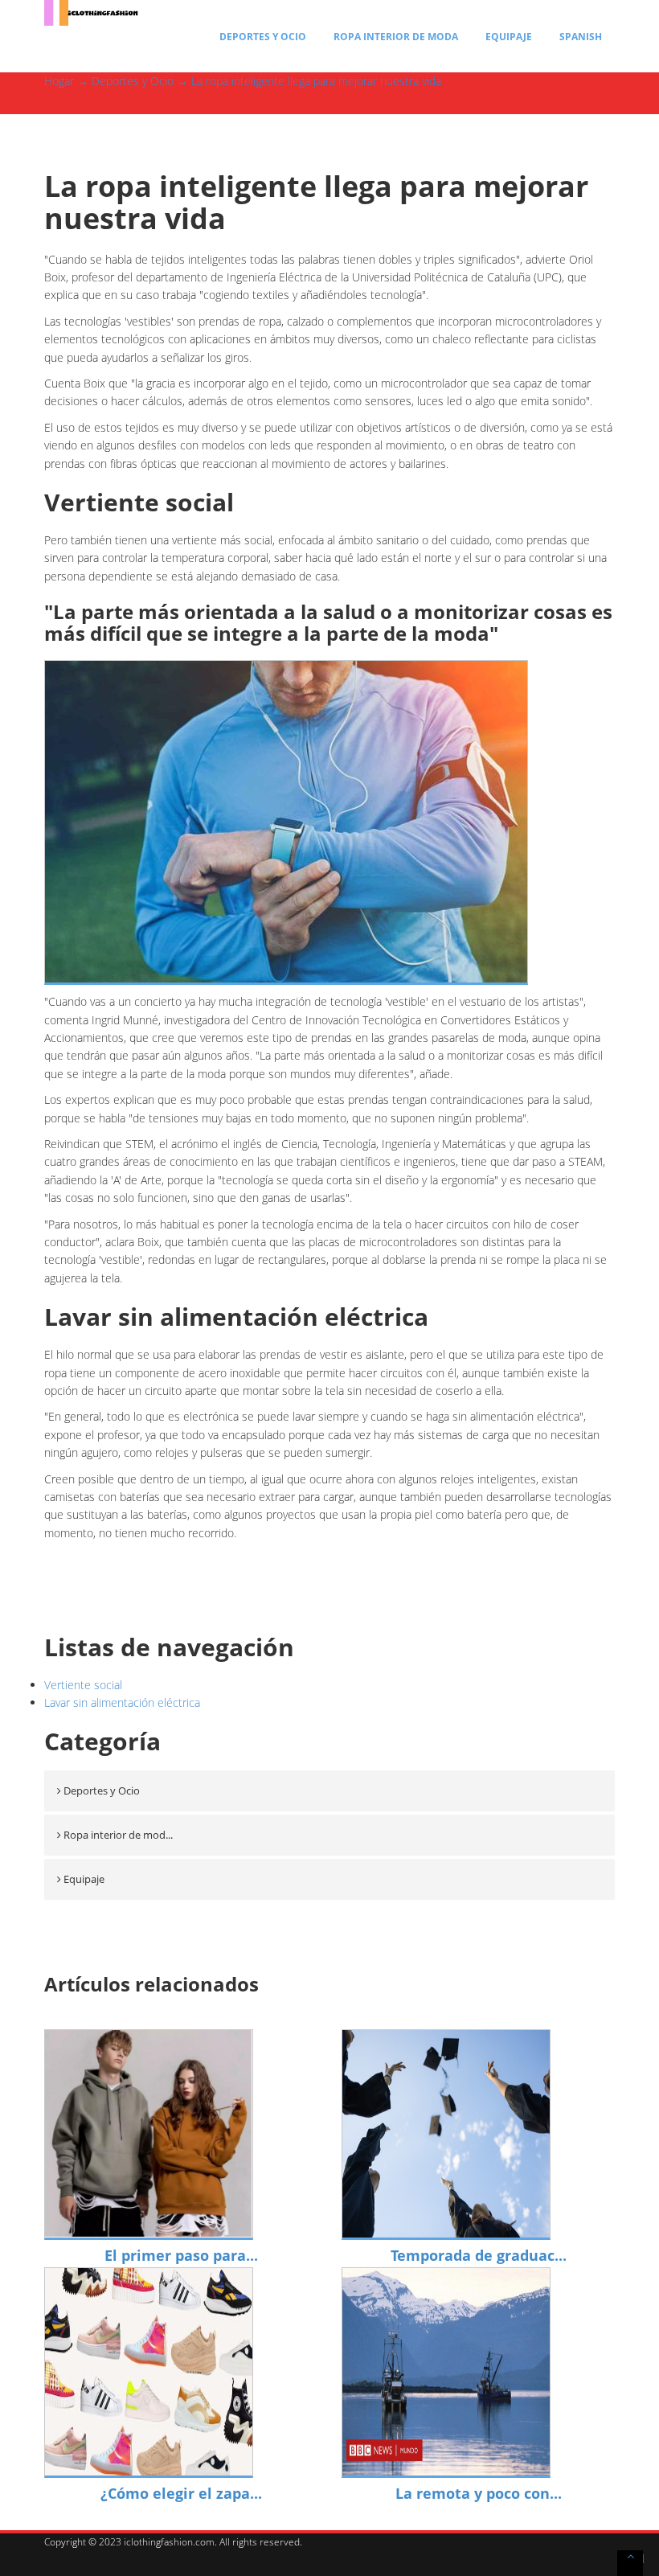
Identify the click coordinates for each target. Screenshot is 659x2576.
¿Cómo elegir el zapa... (181, 2493)
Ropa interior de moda (396, 37)
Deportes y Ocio (263, 37)
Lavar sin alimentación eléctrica (122, 1702)
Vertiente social (83, 1685)
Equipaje (509, 37)
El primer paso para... (181, 2255)
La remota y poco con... (479, 2493)
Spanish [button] (581, 37)
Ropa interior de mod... (118, 1835)
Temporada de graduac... (479, 2255)
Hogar (59, 81)
